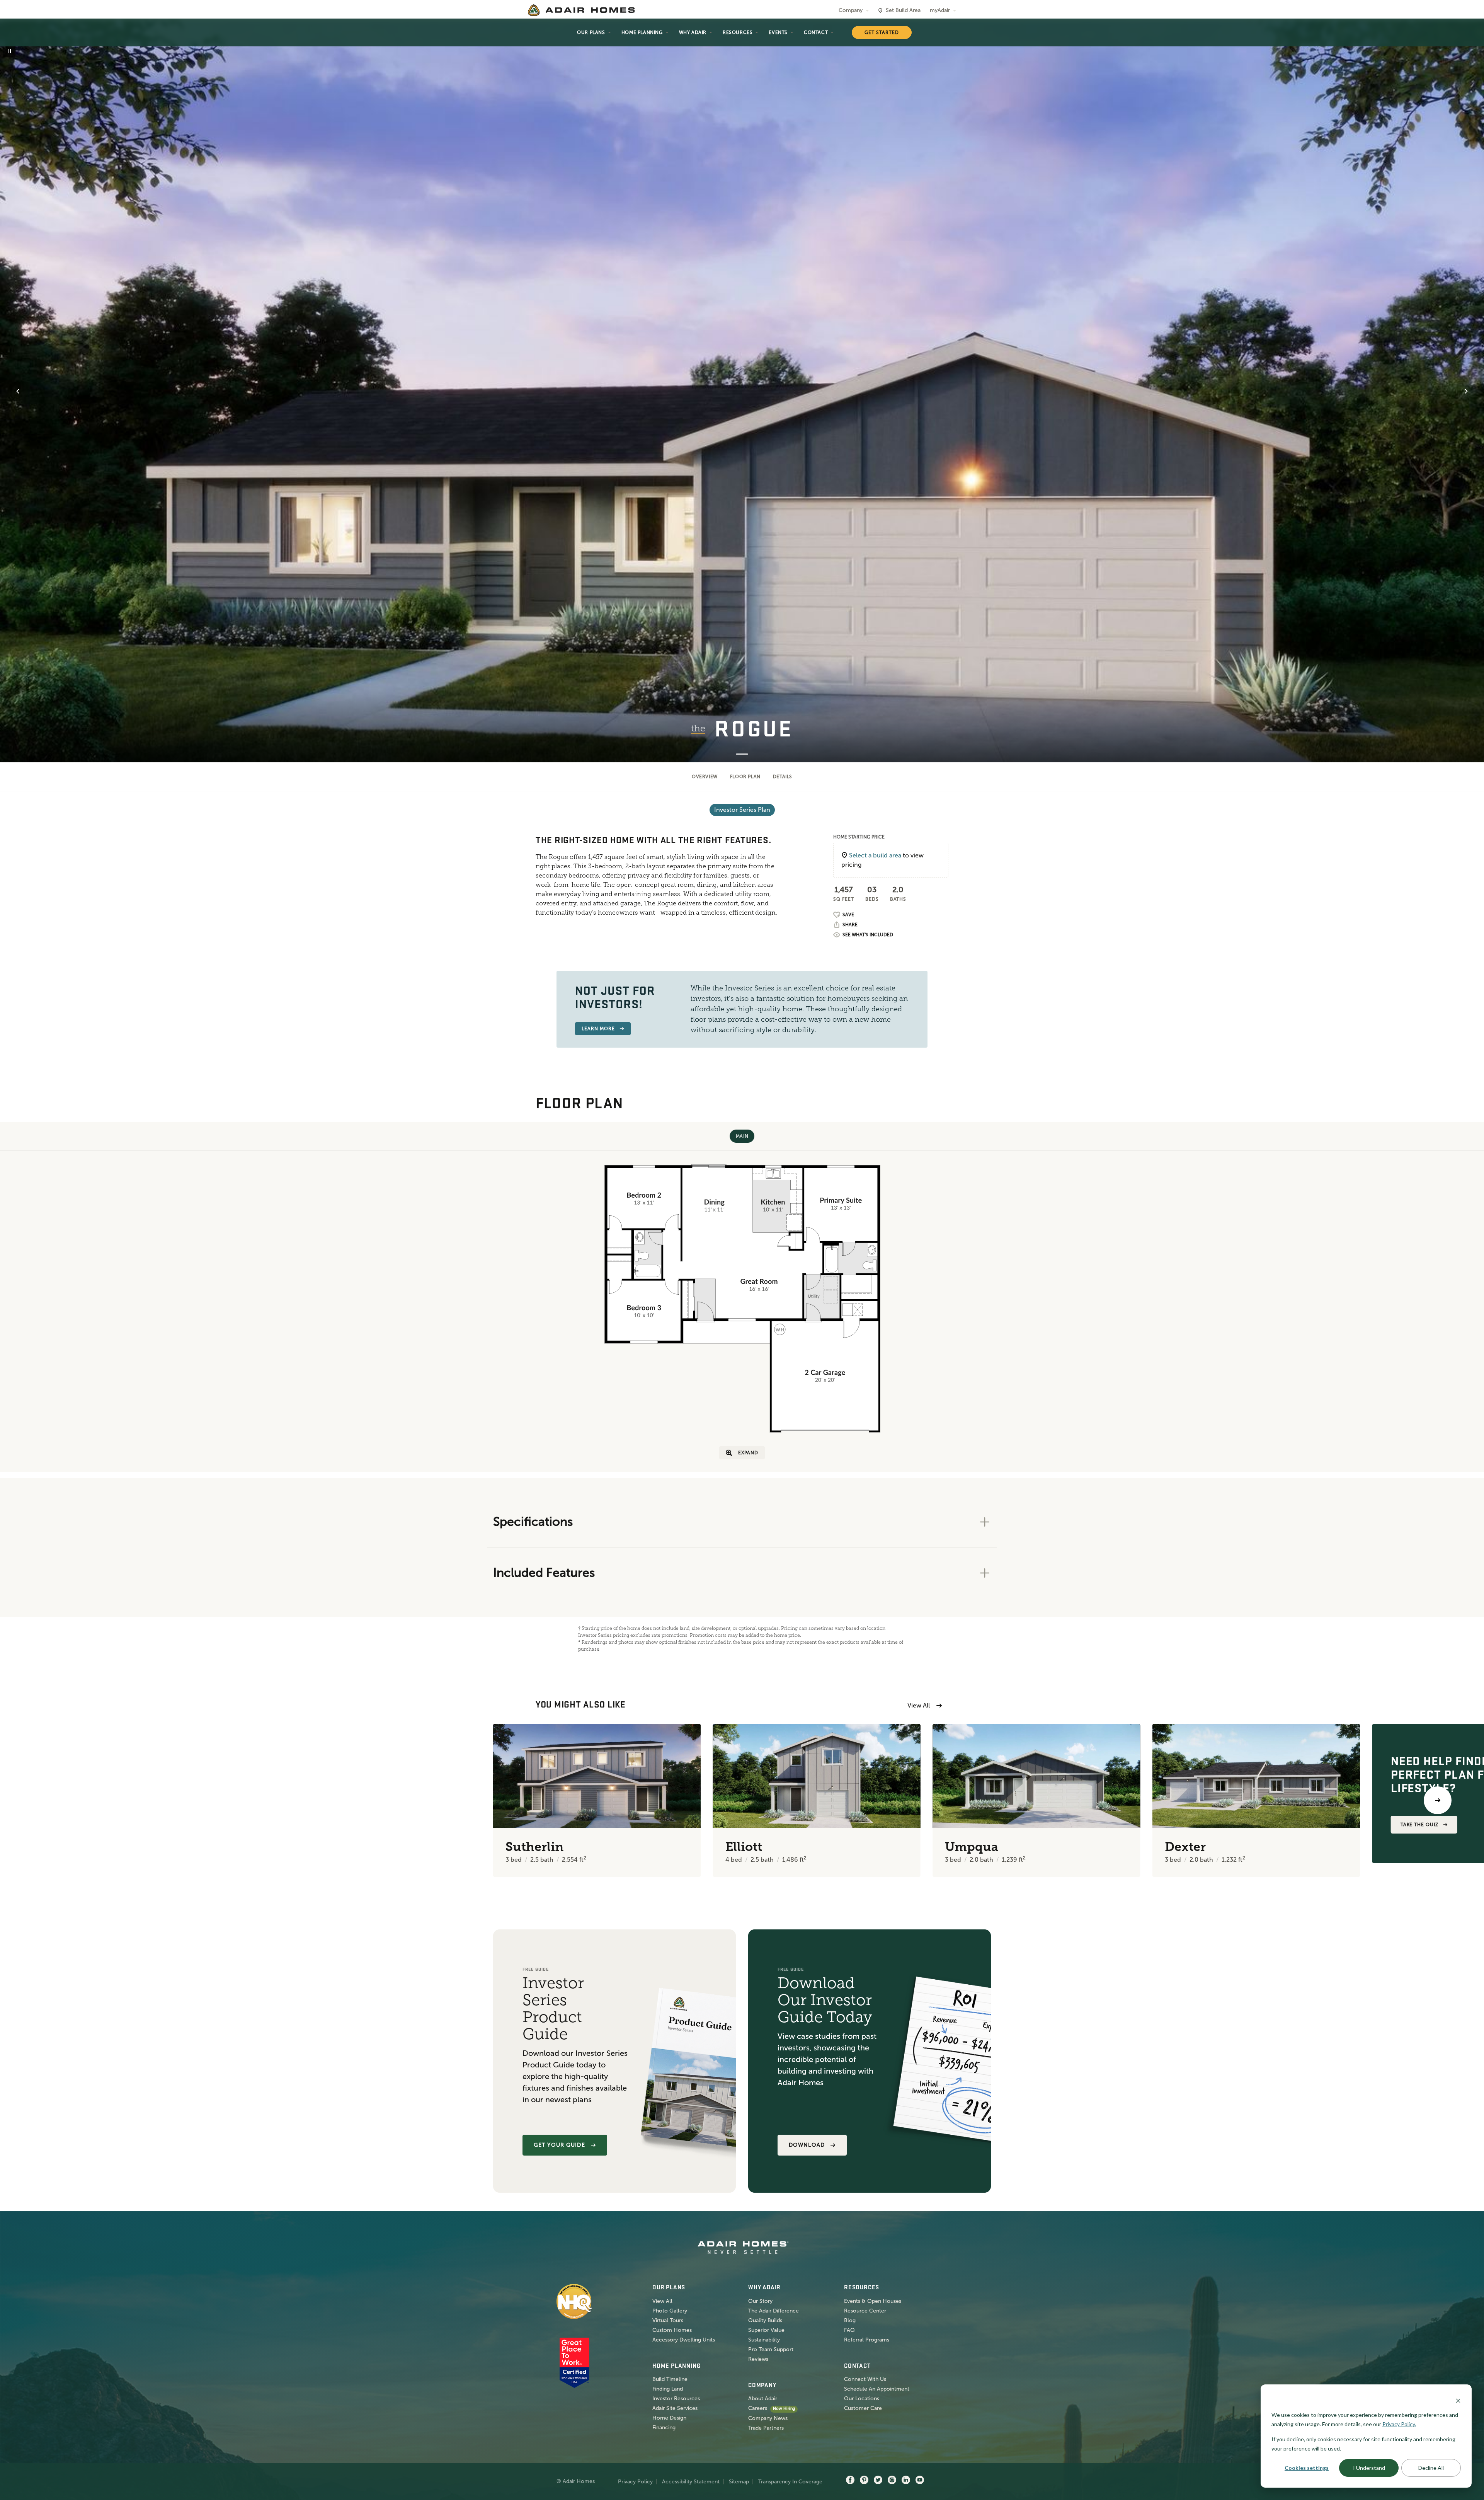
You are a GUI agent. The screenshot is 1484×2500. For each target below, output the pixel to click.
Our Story (760, 2301)
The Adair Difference (773, 2311)
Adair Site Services (675, 2408)
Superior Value (766, 2330)
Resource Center (865, 2311)
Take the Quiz (1419, 1825)
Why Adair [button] (693, 32)
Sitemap (739, 2482)
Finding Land (668, 2389)
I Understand (1369, 2468)
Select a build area (875, 855)
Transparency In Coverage (790, 2482)
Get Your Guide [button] (559, 2145)
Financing (664, 2428)
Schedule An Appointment (877, 2389)
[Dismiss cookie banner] (1458, 2400)
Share (850, 925)
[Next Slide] (1466, 391)
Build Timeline (670, 2379)
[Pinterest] (864, 2480)
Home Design (669, 2418)
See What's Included (868, 935)
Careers (758, 2408)
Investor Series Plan (742, 810)
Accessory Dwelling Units (684, 2340)
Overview (705, 777)
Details (783, 777)
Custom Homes (672, 2330)
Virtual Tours (668, 2320)
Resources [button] (738, 32)
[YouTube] (920, 2480)
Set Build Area (903, 10)
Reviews (758, 2359)
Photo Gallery (670, 2311)
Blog (850, 2320)
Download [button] (807, 2145)
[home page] (581, 10)
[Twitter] (878, 2480)
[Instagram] (892, 2480)
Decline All (1431, 2468)
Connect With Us (865, 2379)
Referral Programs (867, 2340)
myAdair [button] (940, 10)
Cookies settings (1307, 2468)
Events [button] (778, 32)
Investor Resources (676, 2399)
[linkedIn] (906, 2480)
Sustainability (764, 2340)
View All (919, 1705)
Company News (768, 2418)
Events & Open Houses (873, 2301)
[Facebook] (850, 2480)
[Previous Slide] (18, 391)
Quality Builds (765, 2320)
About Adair (763, 2399)
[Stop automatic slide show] (9, 51)
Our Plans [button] (591, 32)
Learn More (598, 1029)
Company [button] (851, 10)
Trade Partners (766, 2428)
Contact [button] (816, 32)
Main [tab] (742, 1136)
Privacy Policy (635, 2482)
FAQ (849, 2330)
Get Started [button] (882, 32)
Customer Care (863, 2408)
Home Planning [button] (642, 32)
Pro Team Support (771, 2349)
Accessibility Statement (691, 2482)
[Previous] (46, 1800)
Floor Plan (745, 777)
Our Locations (862, 2399)
